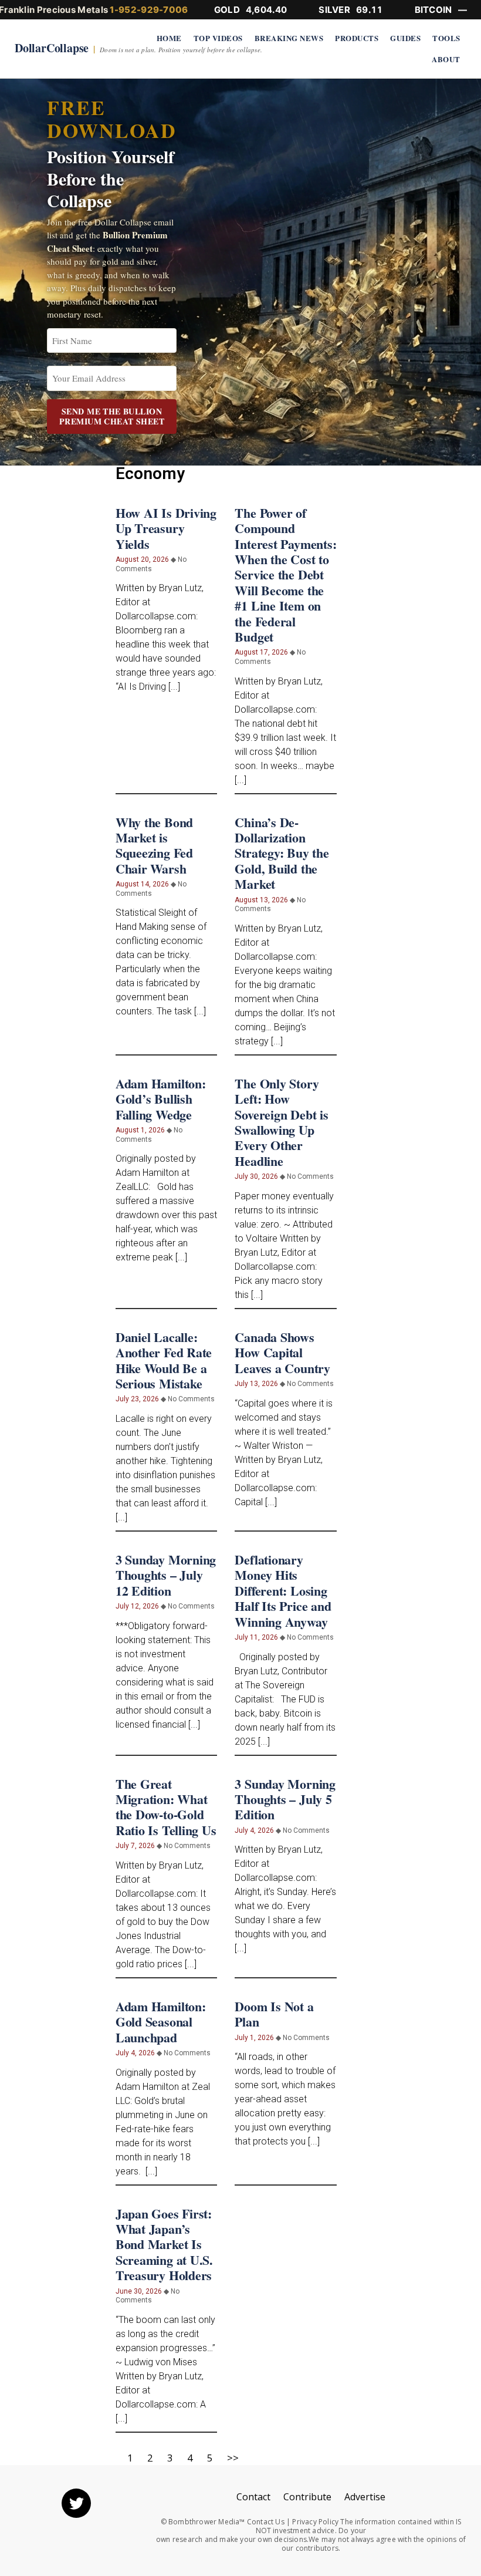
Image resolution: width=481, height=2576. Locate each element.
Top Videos (218, 38)
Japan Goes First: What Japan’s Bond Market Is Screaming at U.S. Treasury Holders (164, 2245)
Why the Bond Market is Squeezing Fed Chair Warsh (154, 845)
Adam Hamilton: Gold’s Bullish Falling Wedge (161, 1099)
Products (357, 38)
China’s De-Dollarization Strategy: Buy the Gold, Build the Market (282, 853)
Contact (253, 2497)
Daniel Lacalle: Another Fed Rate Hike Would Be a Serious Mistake (164, 1360)
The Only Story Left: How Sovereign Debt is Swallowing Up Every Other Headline (281, 1122)
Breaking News (289, 38)
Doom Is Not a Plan (274, 2014)
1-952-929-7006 (149, 10)
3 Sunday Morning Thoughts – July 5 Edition (285, 1799)
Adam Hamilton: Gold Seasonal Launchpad (161, 2022)
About (446, 59)
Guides (405, 38)
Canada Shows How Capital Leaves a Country (282, 1353)
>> (233, 2458)
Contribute (307, 2497)
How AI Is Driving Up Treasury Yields (166, 528)
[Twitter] (76, 2503)
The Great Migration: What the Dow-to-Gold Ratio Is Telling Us (166, 1807)
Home (169, 38)
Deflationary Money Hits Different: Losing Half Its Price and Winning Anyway (283, 1591)
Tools (446, 38)
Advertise (365, 2497)
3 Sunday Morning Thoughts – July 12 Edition (166, 1575)
